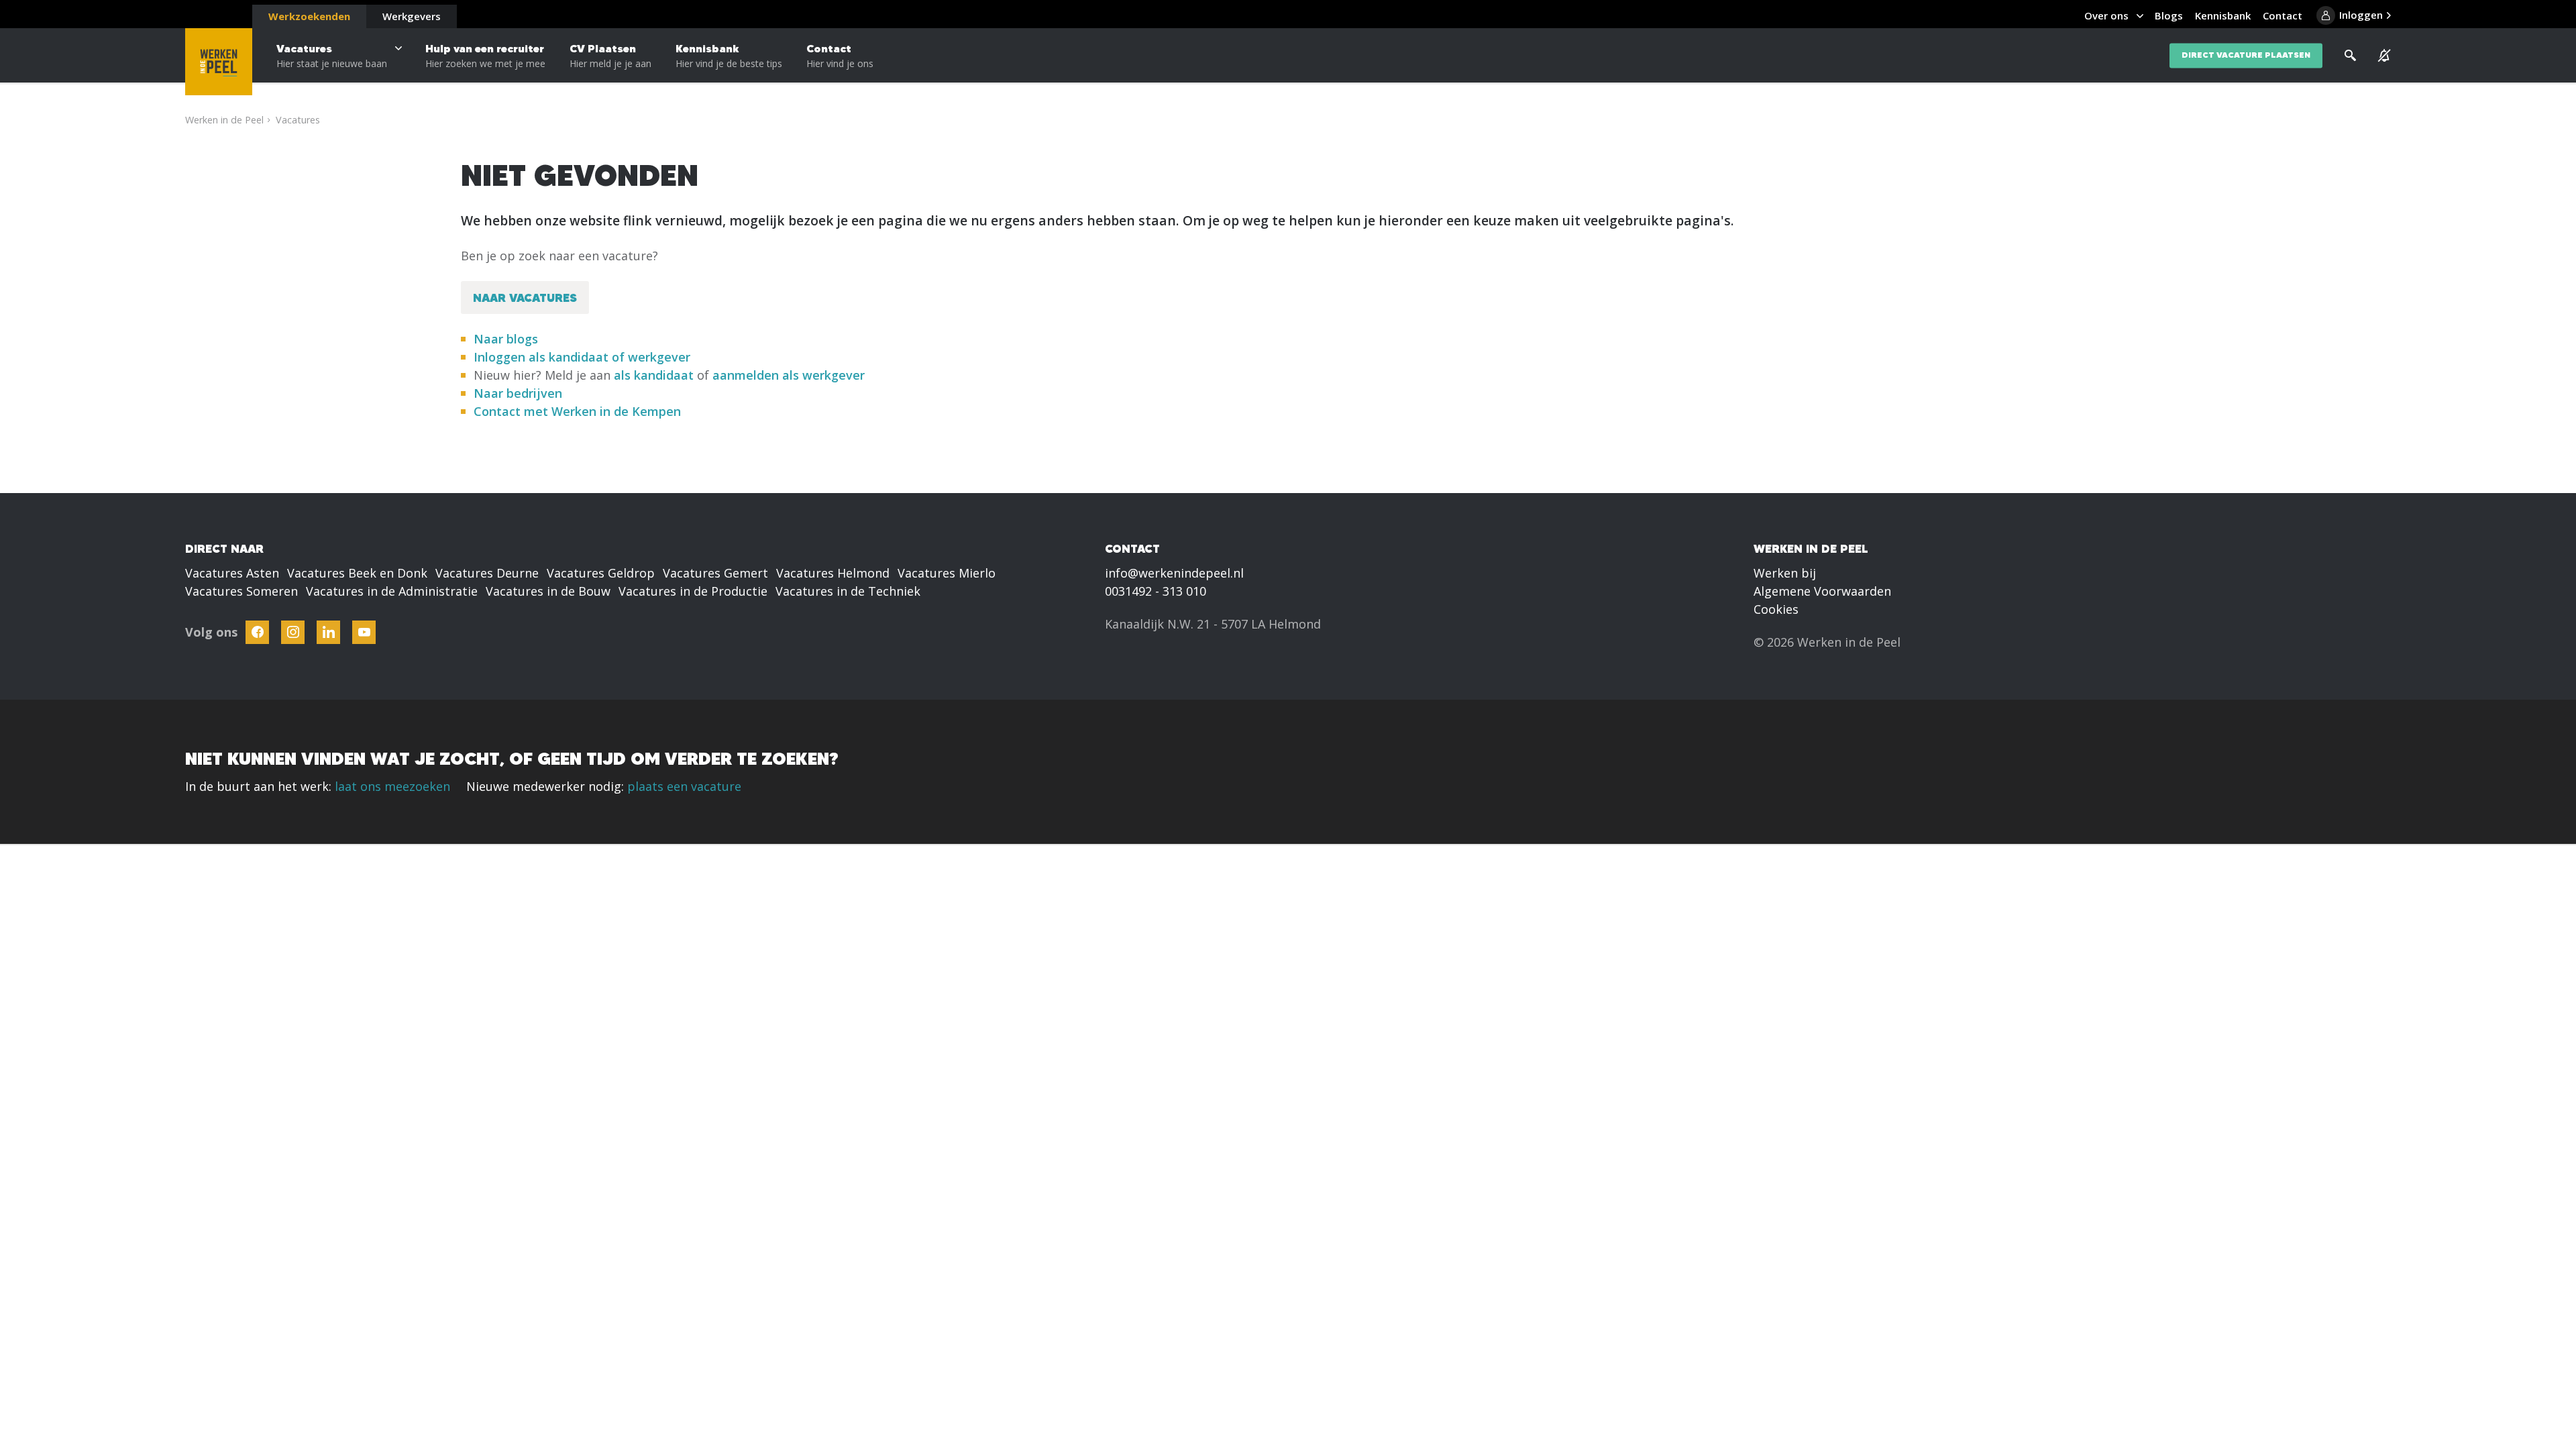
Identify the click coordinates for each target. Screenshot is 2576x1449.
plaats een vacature (684, 786)
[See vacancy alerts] (2384, 56)
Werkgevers (412, 16)
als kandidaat (654, 375)
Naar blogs (506, 339)
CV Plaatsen (610, 56)
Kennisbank (729, 56)
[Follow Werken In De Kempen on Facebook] (257, 632)
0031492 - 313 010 (1156, 591)
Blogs (2169, 15)
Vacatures (332, 56)
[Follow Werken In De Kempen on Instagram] (293, 632)
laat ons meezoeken (392, 786)
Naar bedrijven (520, 393)
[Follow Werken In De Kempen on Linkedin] (328, 632)
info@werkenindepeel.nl (1174, 573)
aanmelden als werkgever (789, 375)
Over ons (2106, 15)
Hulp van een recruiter (485, 56)
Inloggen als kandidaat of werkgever (582, 357)
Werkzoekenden (309, 16)
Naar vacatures (525, 298)
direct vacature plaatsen (2246, 55)
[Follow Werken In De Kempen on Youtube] (364, 632)
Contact (840, 56)
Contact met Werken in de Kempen (577, 411)
